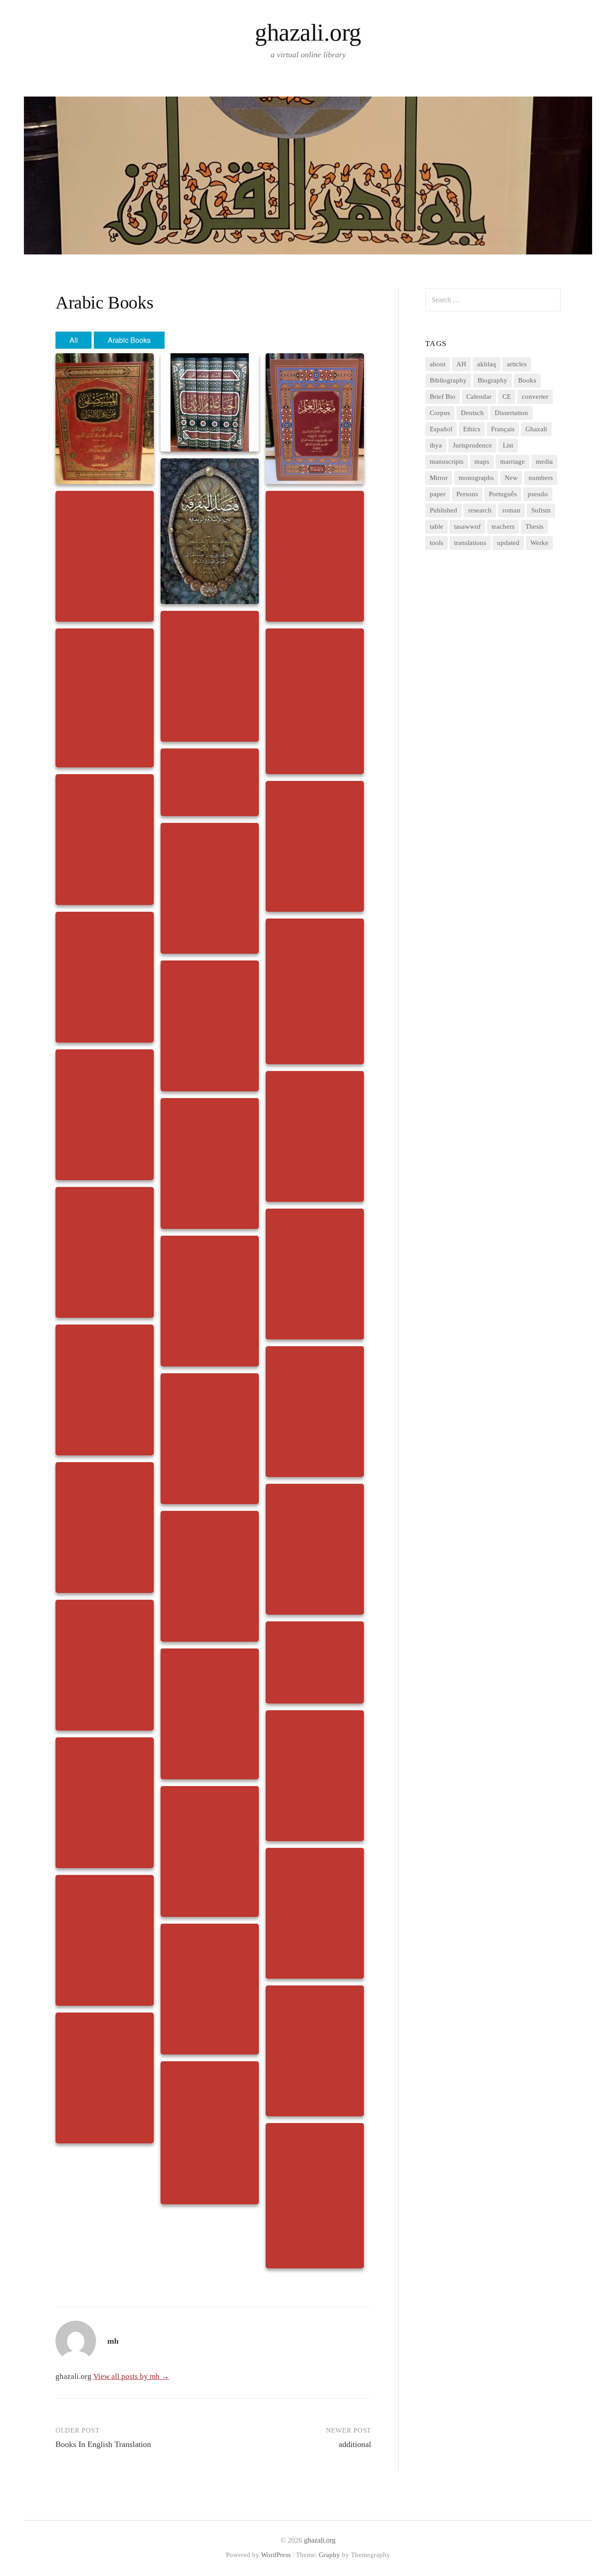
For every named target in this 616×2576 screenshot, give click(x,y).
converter (535, 397)
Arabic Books (129, 340)
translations (470, 543)
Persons (467, 494)
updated (508, 543)
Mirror (439, 478)
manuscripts (447, 462)
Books (527, 380)
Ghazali (536, 429)
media (544, 462)
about (438, 364)
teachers (503, 526)
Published (444, 510)
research (480, 510)
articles (517, 364)
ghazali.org (308, 32)
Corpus (440, 413)
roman (511, 510)
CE (507, 397)
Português (503, 494)
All (74, 340)
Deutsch (472, 413)
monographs (476, 478)
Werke (539, 543)
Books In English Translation (103, 2444)
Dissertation (511, 413)
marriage (513, 462)
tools (437, 543)
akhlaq (487, 364)
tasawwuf (467, 526)
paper (438, 494)
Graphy (329, 2555)
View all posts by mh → (131, 2376)
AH (461, 364)
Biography (492, 380)
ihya (436, 445)
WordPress (276, 2555)
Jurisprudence (472, 445)
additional (355, 2444)
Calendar (479, 397)
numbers (541, 478)
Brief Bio (443, 397)
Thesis (534, 526)
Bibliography (448, 380)
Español (441, 429)
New (511, 478)
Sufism (541, 510)
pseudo (538, 494)
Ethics (472, 429)
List (508, 445)
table (437, 526)
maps (482, 462)
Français (503, 429)
